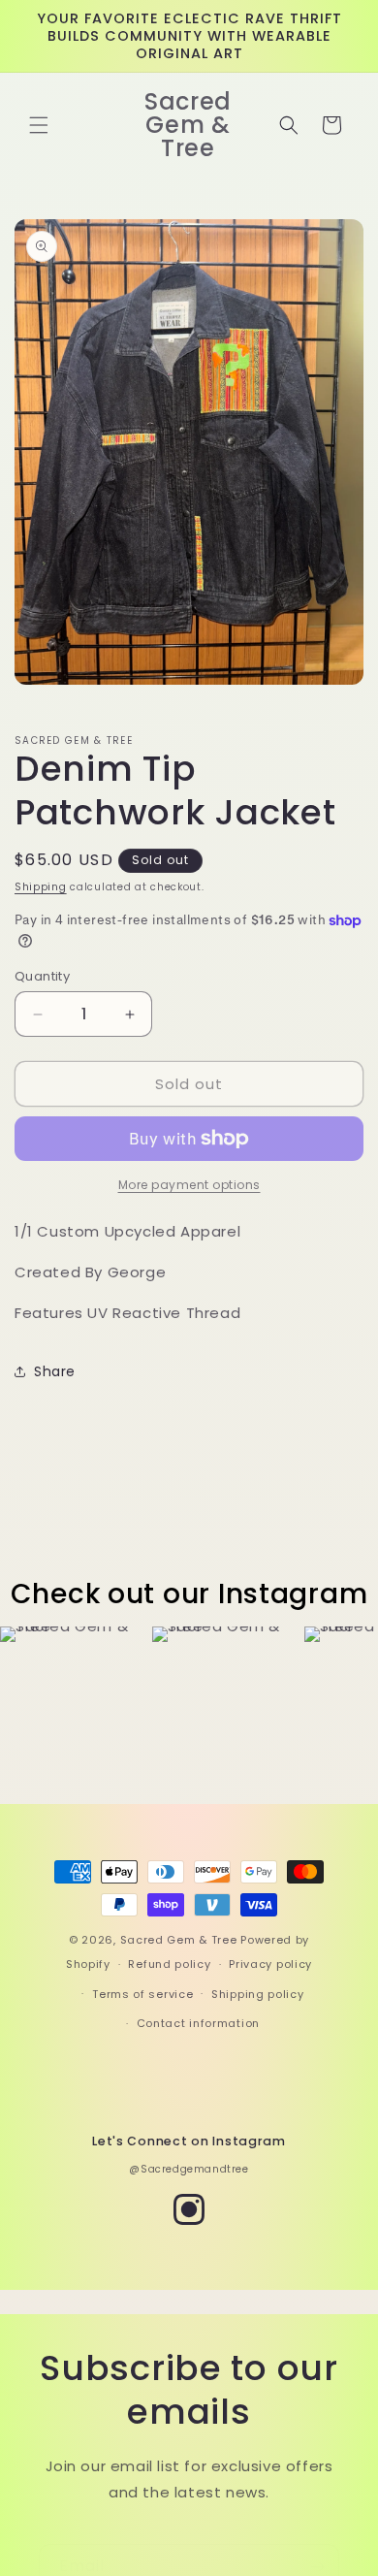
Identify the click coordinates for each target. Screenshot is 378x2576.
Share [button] (55, 1371)
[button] (39, 125)
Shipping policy (258, 1994)
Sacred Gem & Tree (179, 1940)
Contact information (198, 2023)
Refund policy (169, 1964)
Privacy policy (270, 1964)
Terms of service (142, 1994)
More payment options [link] (189, 1185)
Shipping (41, 887)
